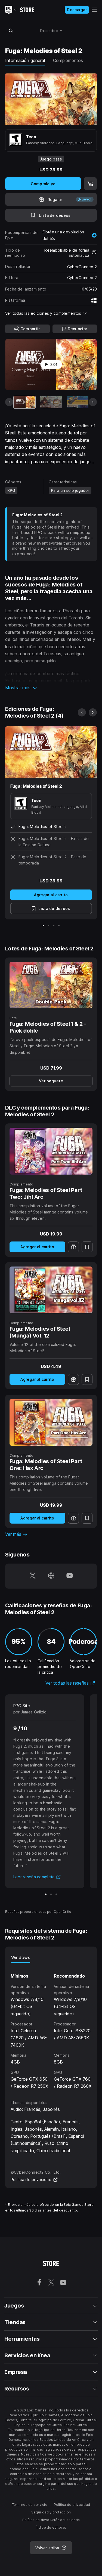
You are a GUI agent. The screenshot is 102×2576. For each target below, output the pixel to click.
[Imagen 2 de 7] (51, 402)
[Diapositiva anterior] (9, 402)
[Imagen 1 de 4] (43, 926)
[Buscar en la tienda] (11, 30)
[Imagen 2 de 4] (49, 926)
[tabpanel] (51, 2026)
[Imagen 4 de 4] (59, 926)
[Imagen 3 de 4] (54, 926)
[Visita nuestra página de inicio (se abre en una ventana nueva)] (51, 1576)
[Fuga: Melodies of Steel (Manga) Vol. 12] (51, 1290)
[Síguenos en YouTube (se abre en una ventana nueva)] (70, 1576)
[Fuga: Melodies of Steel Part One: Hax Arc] (51, 1422)
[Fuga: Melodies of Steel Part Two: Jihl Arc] (51, 1151)
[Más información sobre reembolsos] (94, 253)
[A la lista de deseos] (87, 1247)
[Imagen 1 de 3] (46, 1894)
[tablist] (51, 1957)
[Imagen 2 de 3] (51, 1894)
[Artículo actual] (24, 402)
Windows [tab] (21, 1957)
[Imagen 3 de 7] (78, 402)
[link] (51, 1081)
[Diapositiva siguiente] (93, 402)
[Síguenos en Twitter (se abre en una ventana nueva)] (33, 1576)
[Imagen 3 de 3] (56, 1894)
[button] (51, 688)
